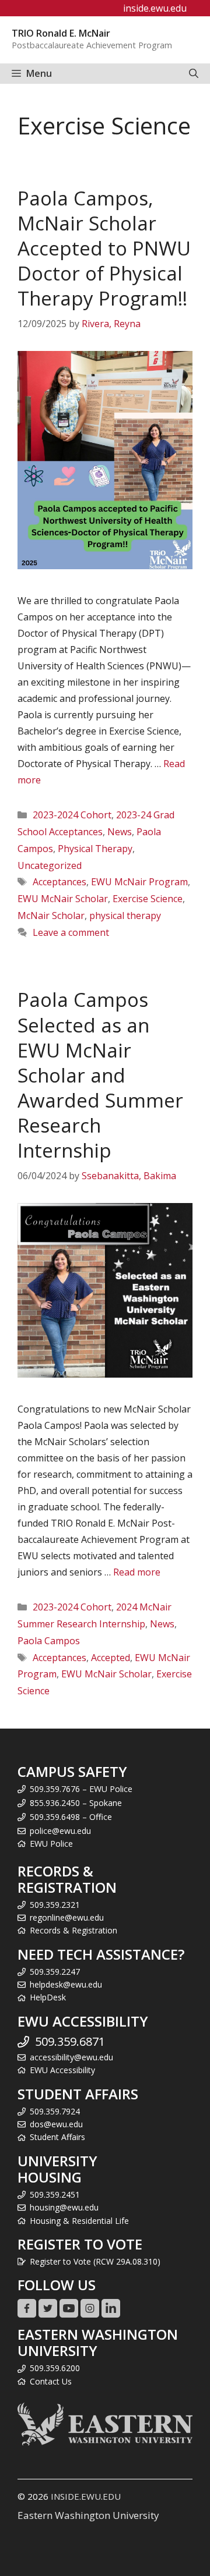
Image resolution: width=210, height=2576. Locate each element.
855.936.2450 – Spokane (76, 1803)
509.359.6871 (70, 2041)
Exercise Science (148, 899)
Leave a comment (71, 932)
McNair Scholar (51, 916)
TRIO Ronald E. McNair (61, 33)
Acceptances (60, 882)
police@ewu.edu (60, 1831)
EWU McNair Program (139, 882)
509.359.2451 (55, 2194)
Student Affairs (57, 2137)
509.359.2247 (55, 1972)
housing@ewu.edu (64, 2207)
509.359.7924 (55, 2111)
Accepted (111, 1658)
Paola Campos (49, 1641)
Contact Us (51, 2381)
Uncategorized (50, 865)
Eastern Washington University (88, 2515)
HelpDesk (48, 1997)
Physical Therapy (95, 849)
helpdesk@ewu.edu (66, 1984)
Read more (137, 1572)
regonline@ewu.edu (67, 1917)
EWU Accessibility (62, 2070)
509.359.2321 (55, 1905)
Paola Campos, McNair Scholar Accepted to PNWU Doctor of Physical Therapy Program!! (104, 249)
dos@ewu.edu (56, 2124)
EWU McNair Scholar (63, 899)
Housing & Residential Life (79, 2221)
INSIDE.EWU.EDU (86, 2496)
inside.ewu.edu (155, 8)
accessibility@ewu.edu (71, 2057)
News (120, 832)
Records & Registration (73, 1930)
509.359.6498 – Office (71, 1817)
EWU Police (51, 1844)
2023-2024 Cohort (72, 815)
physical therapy (125, 916)
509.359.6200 (55, 2368)
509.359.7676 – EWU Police (81, 1789)
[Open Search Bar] (194, 74)
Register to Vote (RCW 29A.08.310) (95, 2261)
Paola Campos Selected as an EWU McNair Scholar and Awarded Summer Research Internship (100, 1075)
